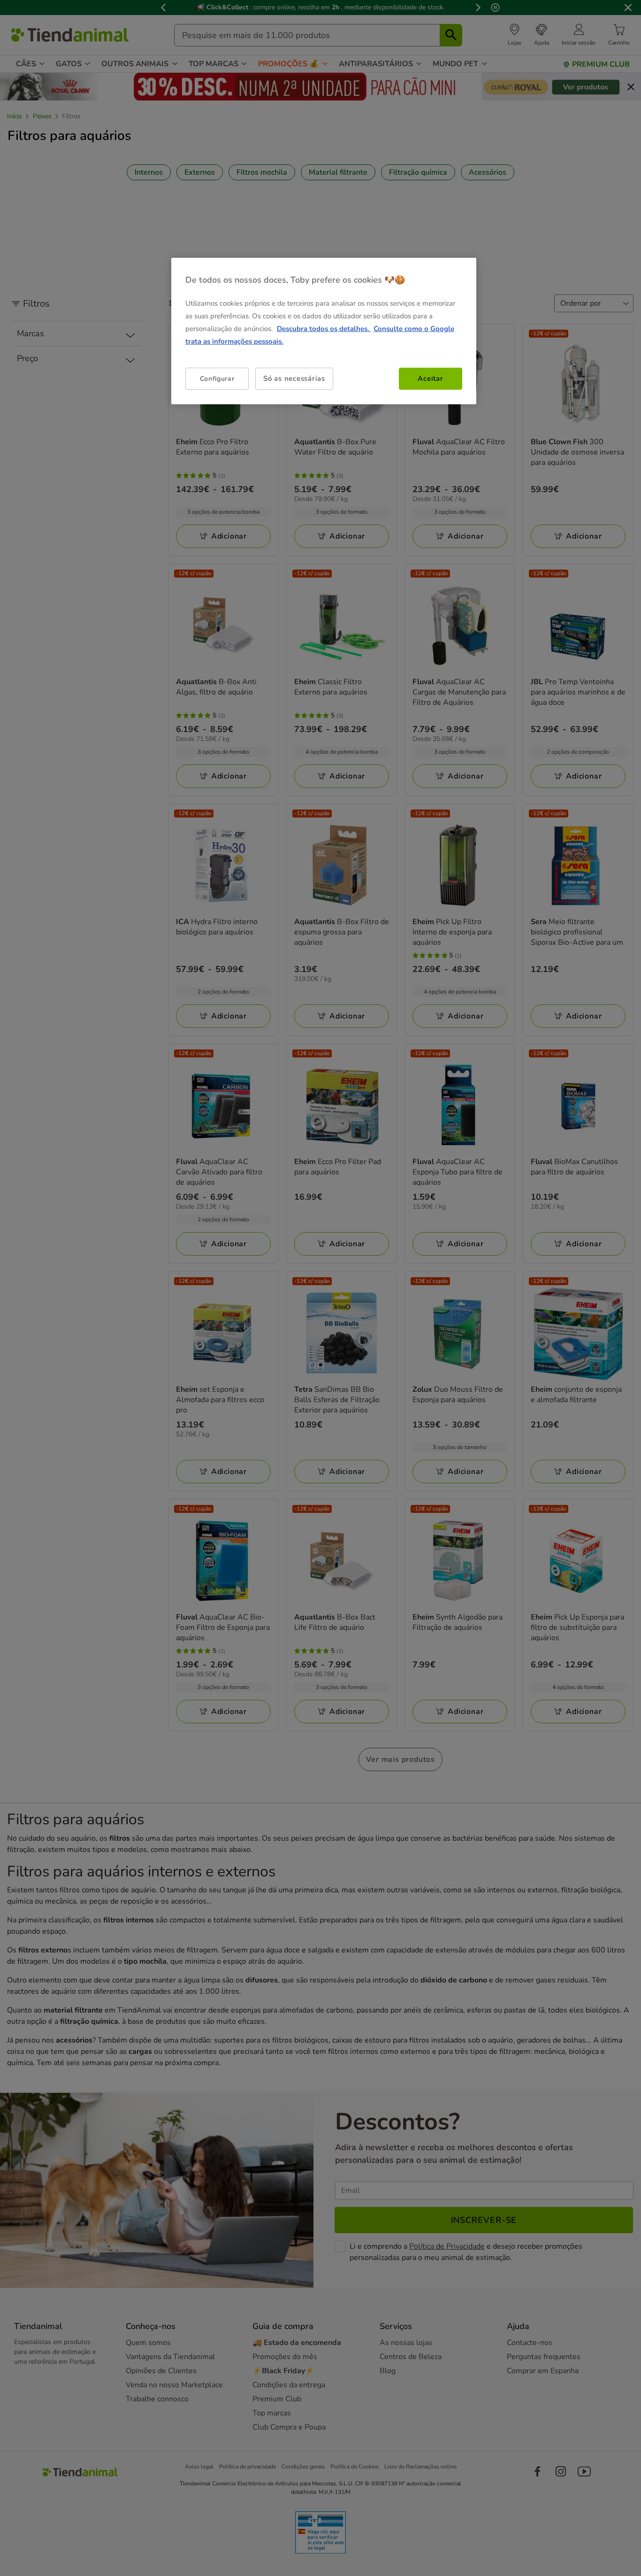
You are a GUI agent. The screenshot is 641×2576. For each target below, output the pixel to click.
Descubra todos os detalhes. (324, 329)
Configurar (217, 378)
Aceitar (430, 378)
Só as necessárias (294, 378)
